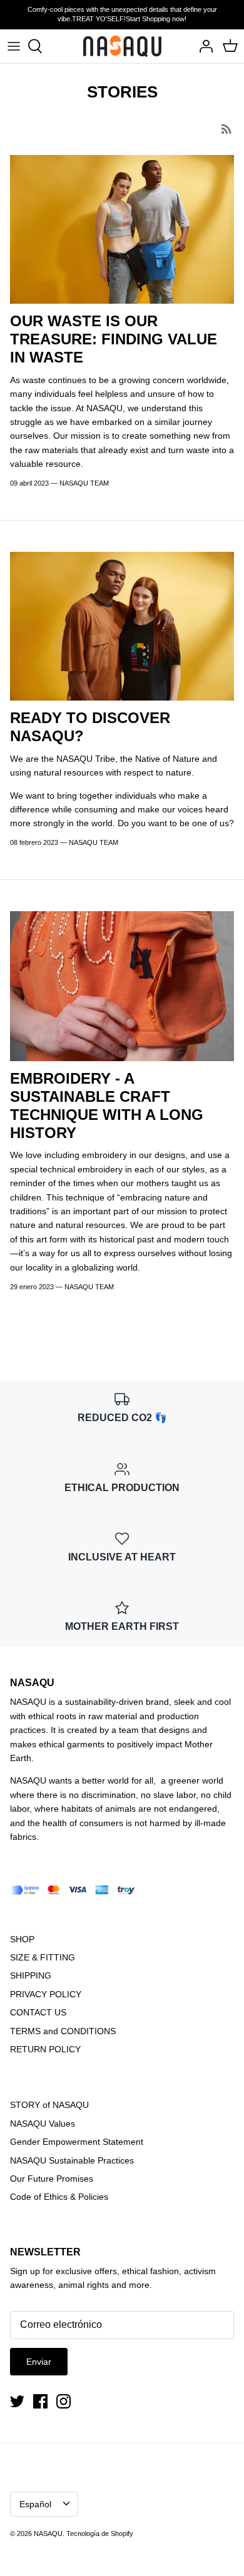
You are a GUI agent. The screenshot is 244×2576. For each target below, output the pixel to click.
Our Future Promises (52, 2179)
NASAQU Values (43, 2124)
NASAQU (48, 2534)
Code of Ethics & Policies (59, 2197)
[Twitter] (17, 2401)
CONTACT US (38, 2012)
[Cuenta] (203, 46)
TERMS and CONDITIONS (63, 2031)
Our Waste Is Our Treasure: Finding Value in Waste (114, 339)
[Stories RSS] (226, 128)
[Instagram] (64, 2401)
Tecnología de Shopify (100, 2534)
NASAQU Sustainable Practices (72, 2160)
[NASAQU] (122, 46)
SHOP (22, 1939)
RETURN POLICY (45, 2049)
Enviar (39, 2362)
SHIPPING (31, 1975)
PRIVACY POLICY (46, 1994)
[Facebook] (40, 2401)
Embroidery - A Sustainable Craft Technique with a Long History (107, 1105)
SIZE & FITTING (43, 1957)
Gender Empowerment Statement (77, 2142)
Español (35, 2504)
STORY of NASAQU (49, 2105)
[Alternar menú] (14, 46)
